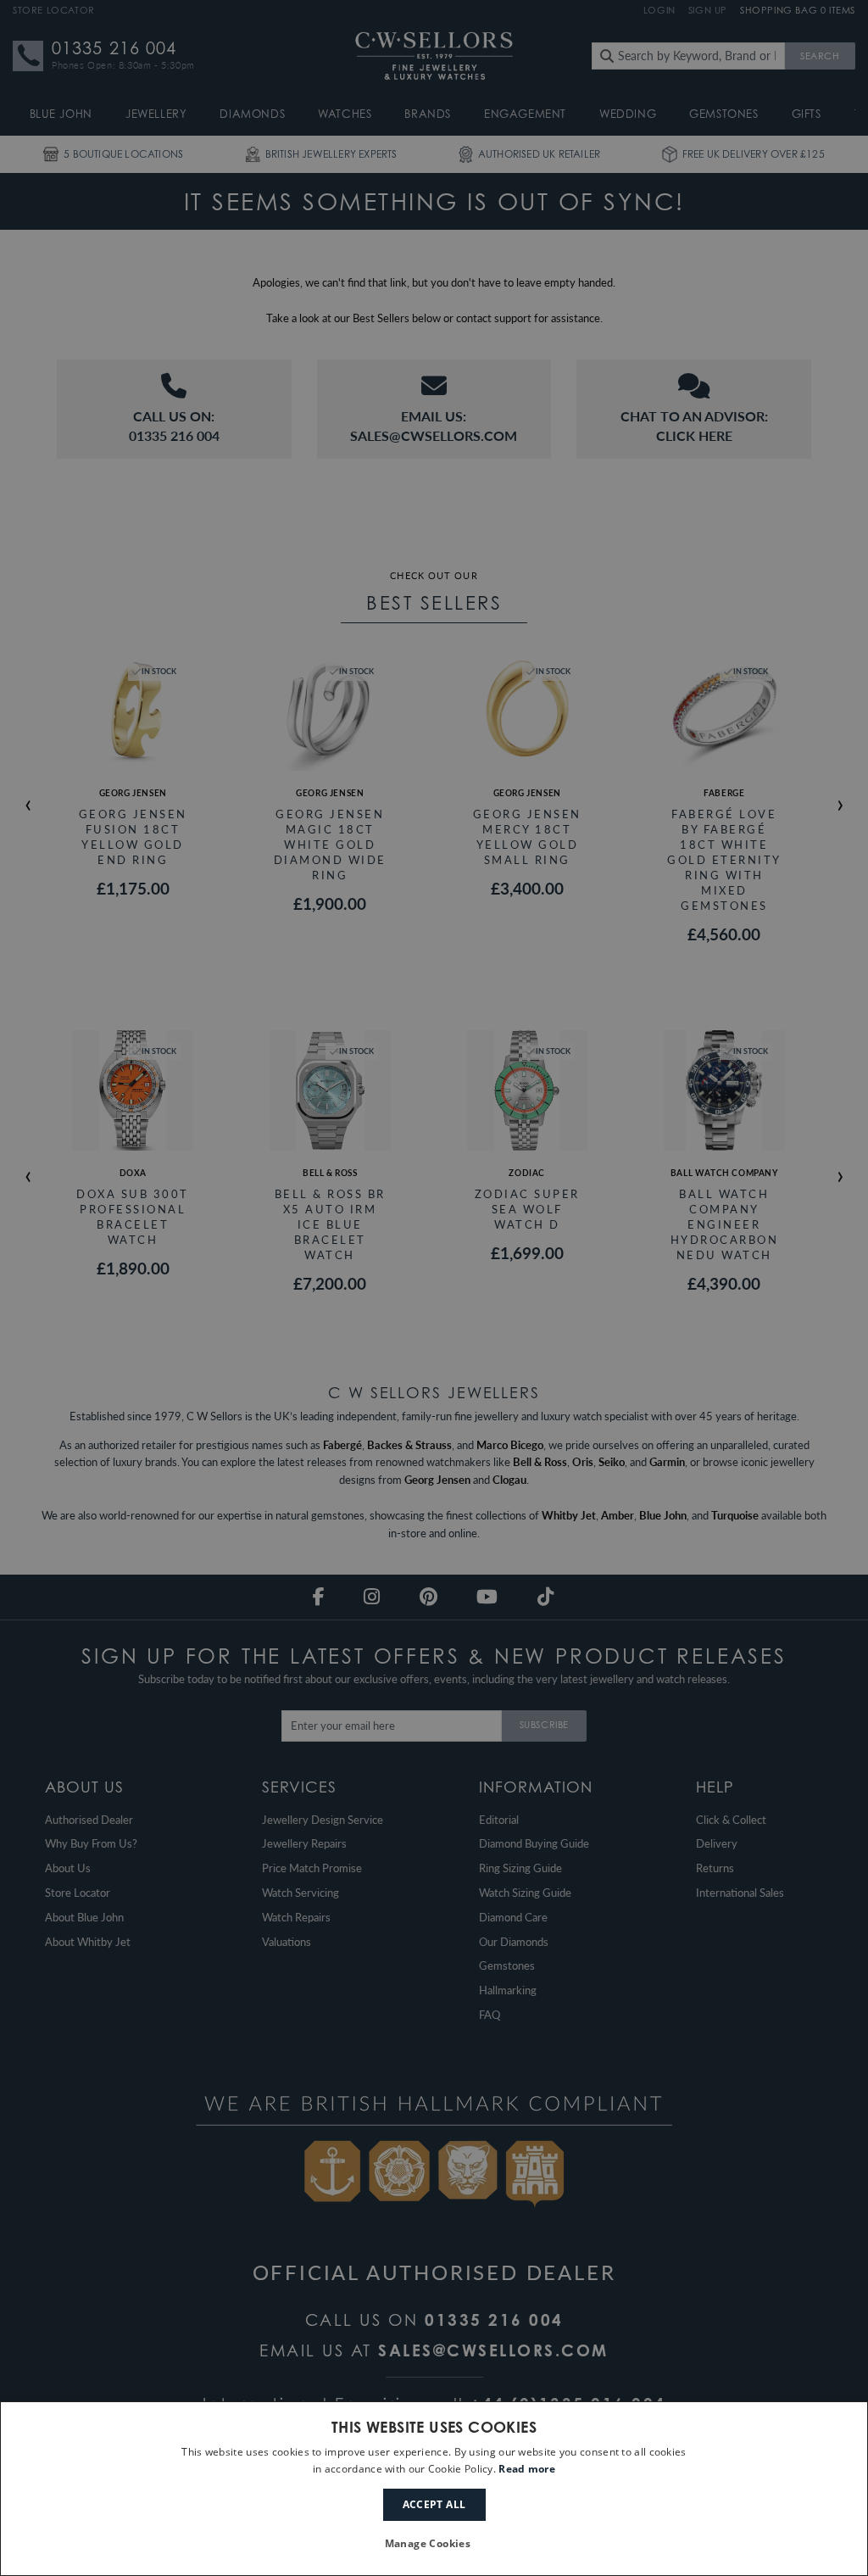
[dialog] (434, 2489)
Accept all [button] (434, 2504)
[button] (434, 2544)
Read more (527, 2469)
